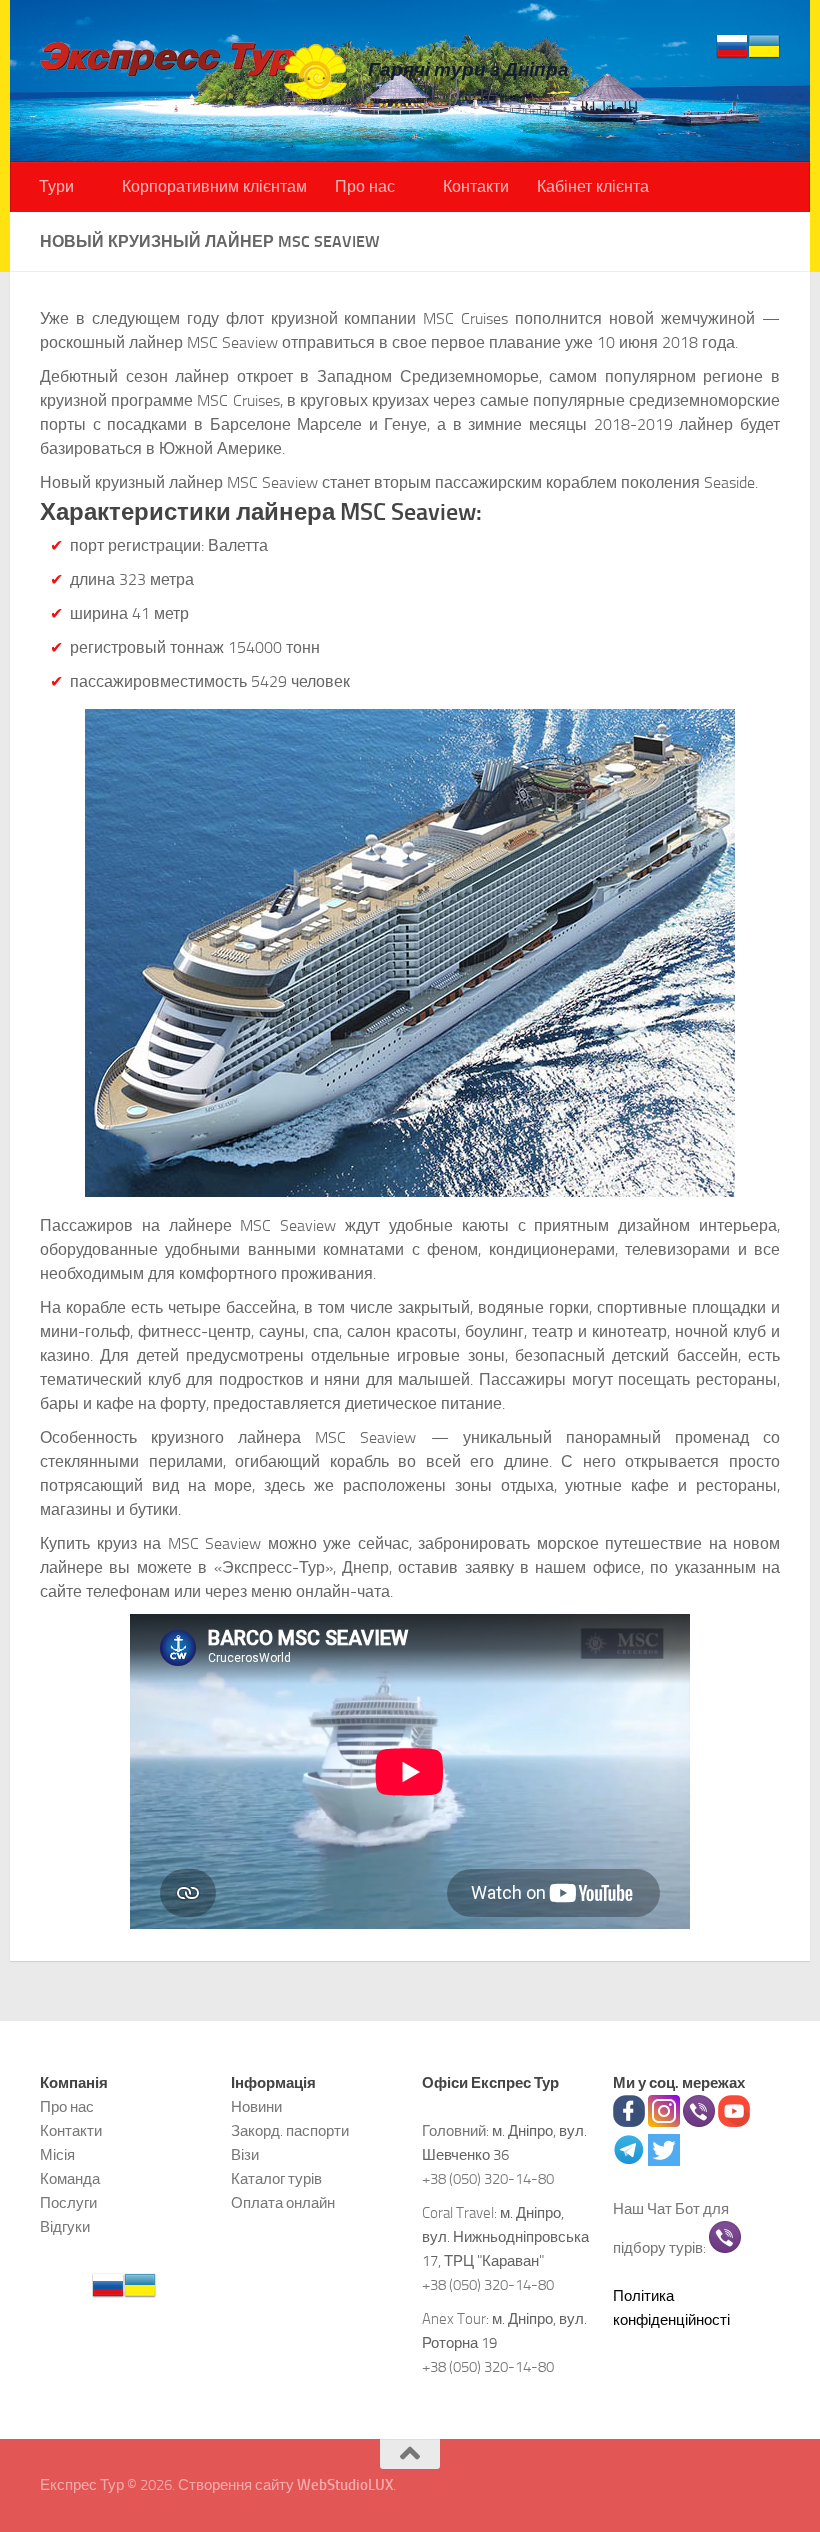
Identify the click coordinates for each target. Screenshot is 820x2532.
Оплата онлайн (283, 2203)
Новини (256, 2107)
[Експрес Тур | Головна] (194, 69)
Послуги (68, 2203)
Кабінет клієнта (593, 186)
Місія (57, 2155)
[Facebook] (629, 2122)
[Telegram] (629, 2161)
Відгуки (65, 2227)
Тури (56, 186)
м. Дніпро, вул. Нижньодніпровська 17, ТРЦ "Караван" (505, 2237)
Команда (70, 2179)
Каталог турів (276, 2179)
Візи (245, 2155)
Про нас (365, 186)
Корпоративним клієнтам (214, 186)
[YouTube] (734, 2122)
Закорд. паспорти (290, 2131)
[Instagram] (664, 2122)
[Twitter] (664, 2161)
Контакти (476, 186)
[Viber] (699, 2122)
